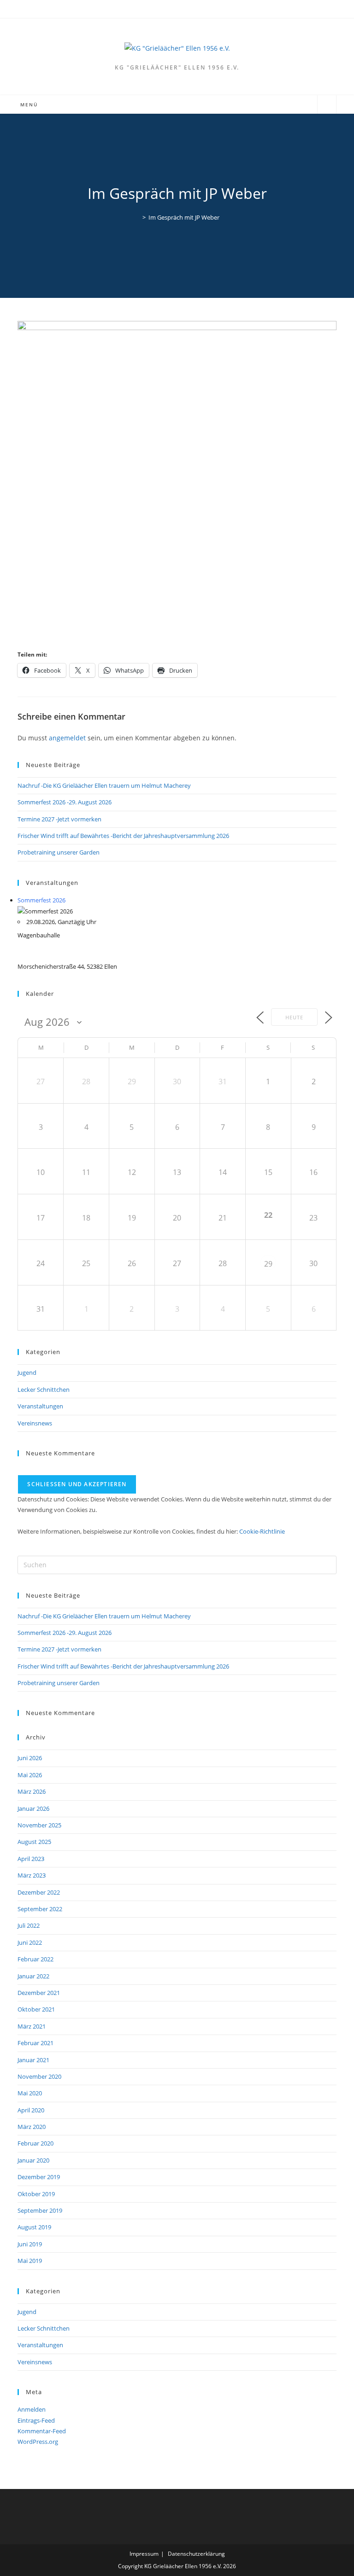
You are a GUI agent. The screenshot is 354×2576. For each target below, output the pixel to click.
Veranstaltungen (40, 1406)
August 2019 (34, 2227)
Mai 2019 (30, 2261)
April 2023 (31, 1859)
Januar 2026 (33, 1808)
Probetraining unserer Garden (59, 852)
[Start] (137, 217)
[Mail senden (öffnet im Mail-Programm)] (182, 8)
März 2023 (32, 1875)
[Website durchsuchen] (327, 105)
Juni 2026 (30, 1758)
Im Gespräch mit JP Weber (184, 217)
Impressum (144, 2554)
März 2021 (32, 2026)
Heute (294, 1017)
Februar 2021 (35, 2043)
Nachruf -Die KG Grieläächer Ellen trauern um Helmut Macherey (104, 785)
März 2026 (32, 1791)
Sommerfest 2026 (41, 900)
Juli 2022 (29, 1925)
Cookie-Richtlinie (262, 1531)
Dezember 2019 (39, 2177)
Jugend (27, 1372)
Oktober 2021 (36, 2009)
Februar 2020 (35, 2143)
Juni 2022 (30, 1942)
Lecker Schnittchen (44, 1390)
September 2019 (40, 2210)
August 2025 (34, 1842)
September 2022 (40, 1909)
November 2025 (39, 1825)
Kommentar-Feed (42, 2431)
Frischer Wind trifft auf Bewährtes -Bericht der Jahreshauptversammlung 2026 (123, 836)
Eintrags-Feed (36, 2420)
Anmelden (32, 2409)
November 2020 (39, 2076)
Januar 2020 (33, 2160)
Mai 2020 (30, 2093)
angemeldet (67, 738)
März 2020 (32, 2127)
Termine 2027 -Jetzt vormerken (59, 819)
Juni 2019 (30, 2244)
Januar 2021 (33, 2060)
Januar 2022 (33, 1976)
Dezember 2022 (39, 1892)
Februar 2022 (35, 1959)
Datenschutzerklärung (196, 2554)
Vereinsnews (35, 1423)
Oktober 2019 (36, 2194)
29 (268, 1264)
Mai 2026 (30, 1775)
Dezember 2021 (39, 1993)
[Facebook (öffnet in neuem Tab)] (173, 8)
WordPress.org (38, 2442)
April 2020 (31, 2110)
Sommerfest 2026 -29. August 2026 (65, 802)
